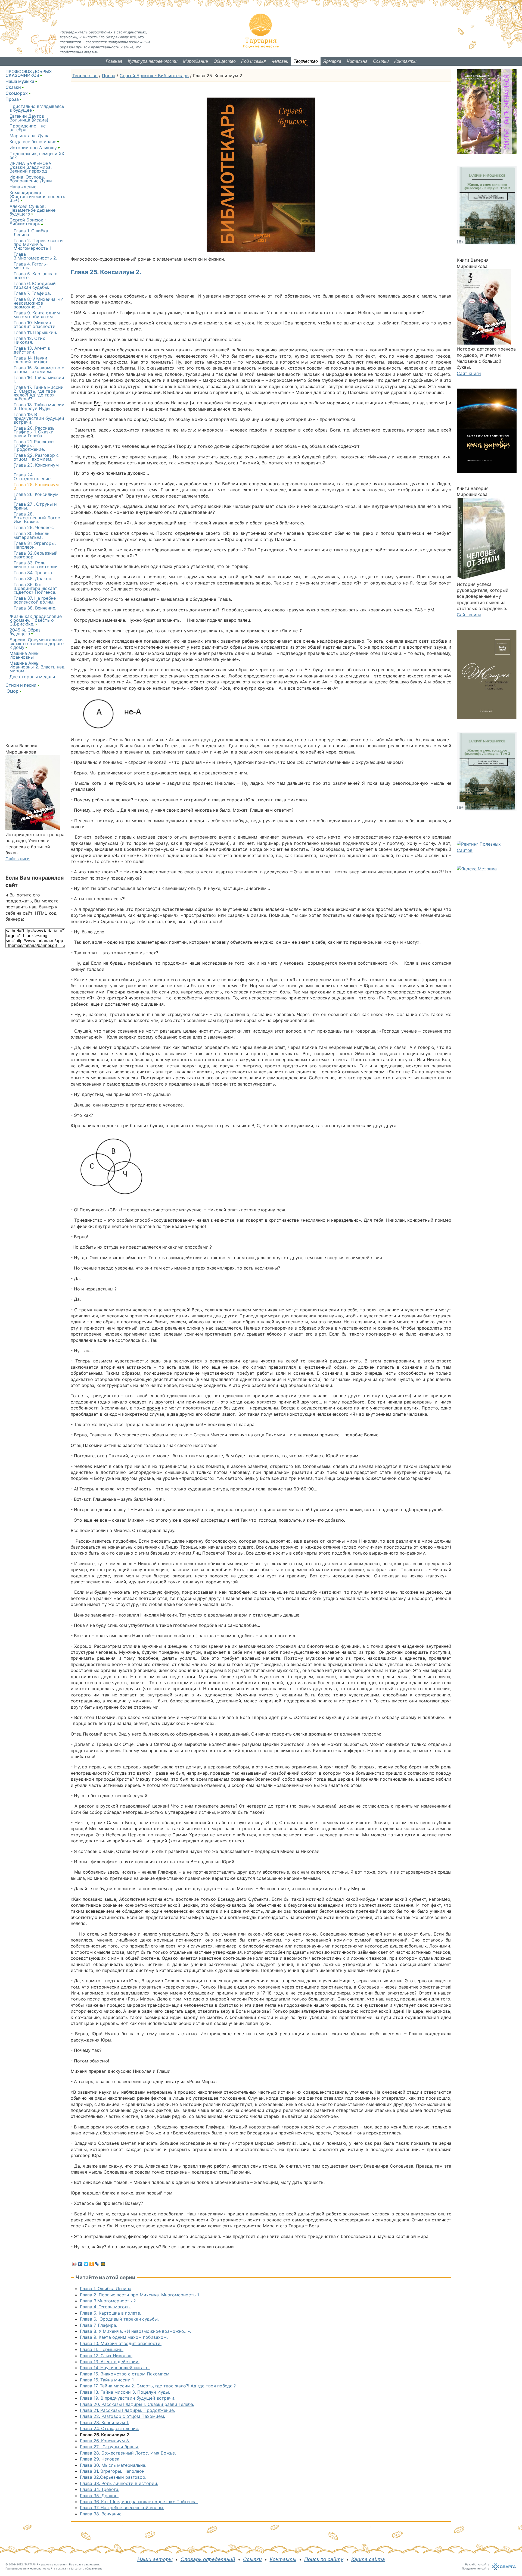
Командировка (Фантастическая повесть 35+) (37, 196)
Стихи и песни (21, 685)
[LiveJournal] (97, 2264)
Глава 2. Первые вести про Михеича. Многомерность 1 (139, 2295)
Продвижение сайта (476, 2568)
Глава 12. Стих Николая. (106, 2356)
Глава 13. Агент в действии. (110, 2362)
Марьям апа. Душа (29, 136)
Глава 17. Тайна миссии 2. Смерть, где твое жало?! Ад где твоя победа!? (158, 2386)
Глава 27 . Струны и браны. (109, 2447)
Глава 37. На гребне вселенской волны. (122, 2508)
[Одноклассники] (92, 2264)
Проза (109, 76)
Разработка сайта (477, 2564)
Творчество (306, 61)
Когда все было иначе (33, 142)
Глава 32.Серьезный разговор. (113, 2477)
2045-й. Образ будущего (25, 632)
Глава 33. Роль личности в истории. (119, 2483)
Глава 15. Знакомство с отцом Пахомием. (125, 2374)
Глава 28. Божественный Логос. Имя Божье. (128, 2453)
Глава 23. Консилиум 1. (105, 2422)
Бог (98, 403)
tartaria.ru (78, 2568)
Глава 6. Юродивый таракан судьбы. (119, 2319)
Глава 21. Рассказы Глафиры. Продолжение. (127, 2410)
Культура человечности (153, 61)
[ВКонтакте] (80, 2264)
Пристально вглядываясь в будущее (37, 108)
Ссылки (381, 61)
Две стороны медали (32, 677)
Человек (280, 61)
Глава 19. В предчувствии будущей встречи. (128, 2398)
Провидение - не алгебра (28, 128)
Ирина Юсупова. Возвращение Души (31, 179)
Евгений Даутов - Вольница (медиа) (29, 118)
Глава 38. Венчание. (101, 2514)
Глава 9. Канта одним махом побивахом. (124, 2337)
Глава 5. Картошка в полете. (111, 2313)
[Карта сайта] (508, 7)
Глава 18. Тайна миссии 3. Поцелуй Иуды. (125, 2392)
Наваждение (23, 187)
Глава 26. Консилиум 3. (105, 2441)
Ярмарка (332, 61)
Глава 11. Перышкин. (102, 2349)
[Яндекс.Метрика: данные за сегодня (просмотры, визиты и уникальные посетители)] (477, 869)
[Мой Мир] (103, 2264)
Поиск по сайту (324, 2559)
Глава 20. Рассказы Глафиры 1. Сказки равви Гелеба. (137, 2404)
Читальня (357, 61)
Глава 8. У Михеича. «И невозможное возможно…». (136, 2331)
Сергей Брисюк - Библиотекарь (154, 76)
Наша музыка (20, 81)
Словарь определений (208, 2559)
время (153, 1408)
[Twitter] (86, 2264)
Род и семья (254, 61)
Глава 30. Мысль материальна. (113, 2465)
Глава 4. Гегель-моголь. (105, 2307)
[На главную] (501, 7)
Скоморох (17, 93)
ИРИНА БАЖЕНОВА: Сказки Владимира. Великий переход (31, 167)
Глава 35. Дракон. (99, 2496)
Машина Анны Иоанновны (24, 655)
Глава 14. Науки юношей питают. (115, 2368)
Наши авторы (155, 2559)
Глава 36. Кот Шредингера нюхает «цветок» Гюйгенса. (139, 2502)
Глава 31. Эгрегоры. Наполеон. (113, 2471)
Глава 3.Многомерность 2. (108, 2301)
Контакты (405, 61)
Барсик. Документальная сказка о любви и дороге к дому (37, 643)
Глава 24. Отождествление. (110, 2428)
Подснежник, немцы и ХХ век (37, 155)
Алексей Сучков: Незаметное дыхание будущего (32, 210)
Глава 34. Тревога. (100, 2489)
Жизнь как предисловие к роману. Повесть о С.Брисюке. (36, 620)
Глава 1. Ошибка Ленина (106, 2289)
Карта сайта (368, 2559)
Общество (225, 61)
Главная (114, 61)
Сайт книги (18, 859)
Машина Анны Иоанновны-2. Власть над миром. (37, 667)
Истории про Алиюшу (33, 148)
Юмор (12, 691)
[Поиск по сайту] (515, 7)
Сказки (13, 87)
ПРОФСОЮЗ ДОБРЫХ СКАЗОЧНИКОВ (29, 73)
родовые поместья (54, 2564)
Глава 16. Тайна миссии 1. (107, 2380)
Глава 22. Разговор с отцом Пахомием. (122, 2416)
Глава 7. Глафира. (99, 2325)
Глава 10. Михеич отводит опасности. (121, 2343)
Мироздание (195, 61)
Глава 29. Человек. (100, 2459)
